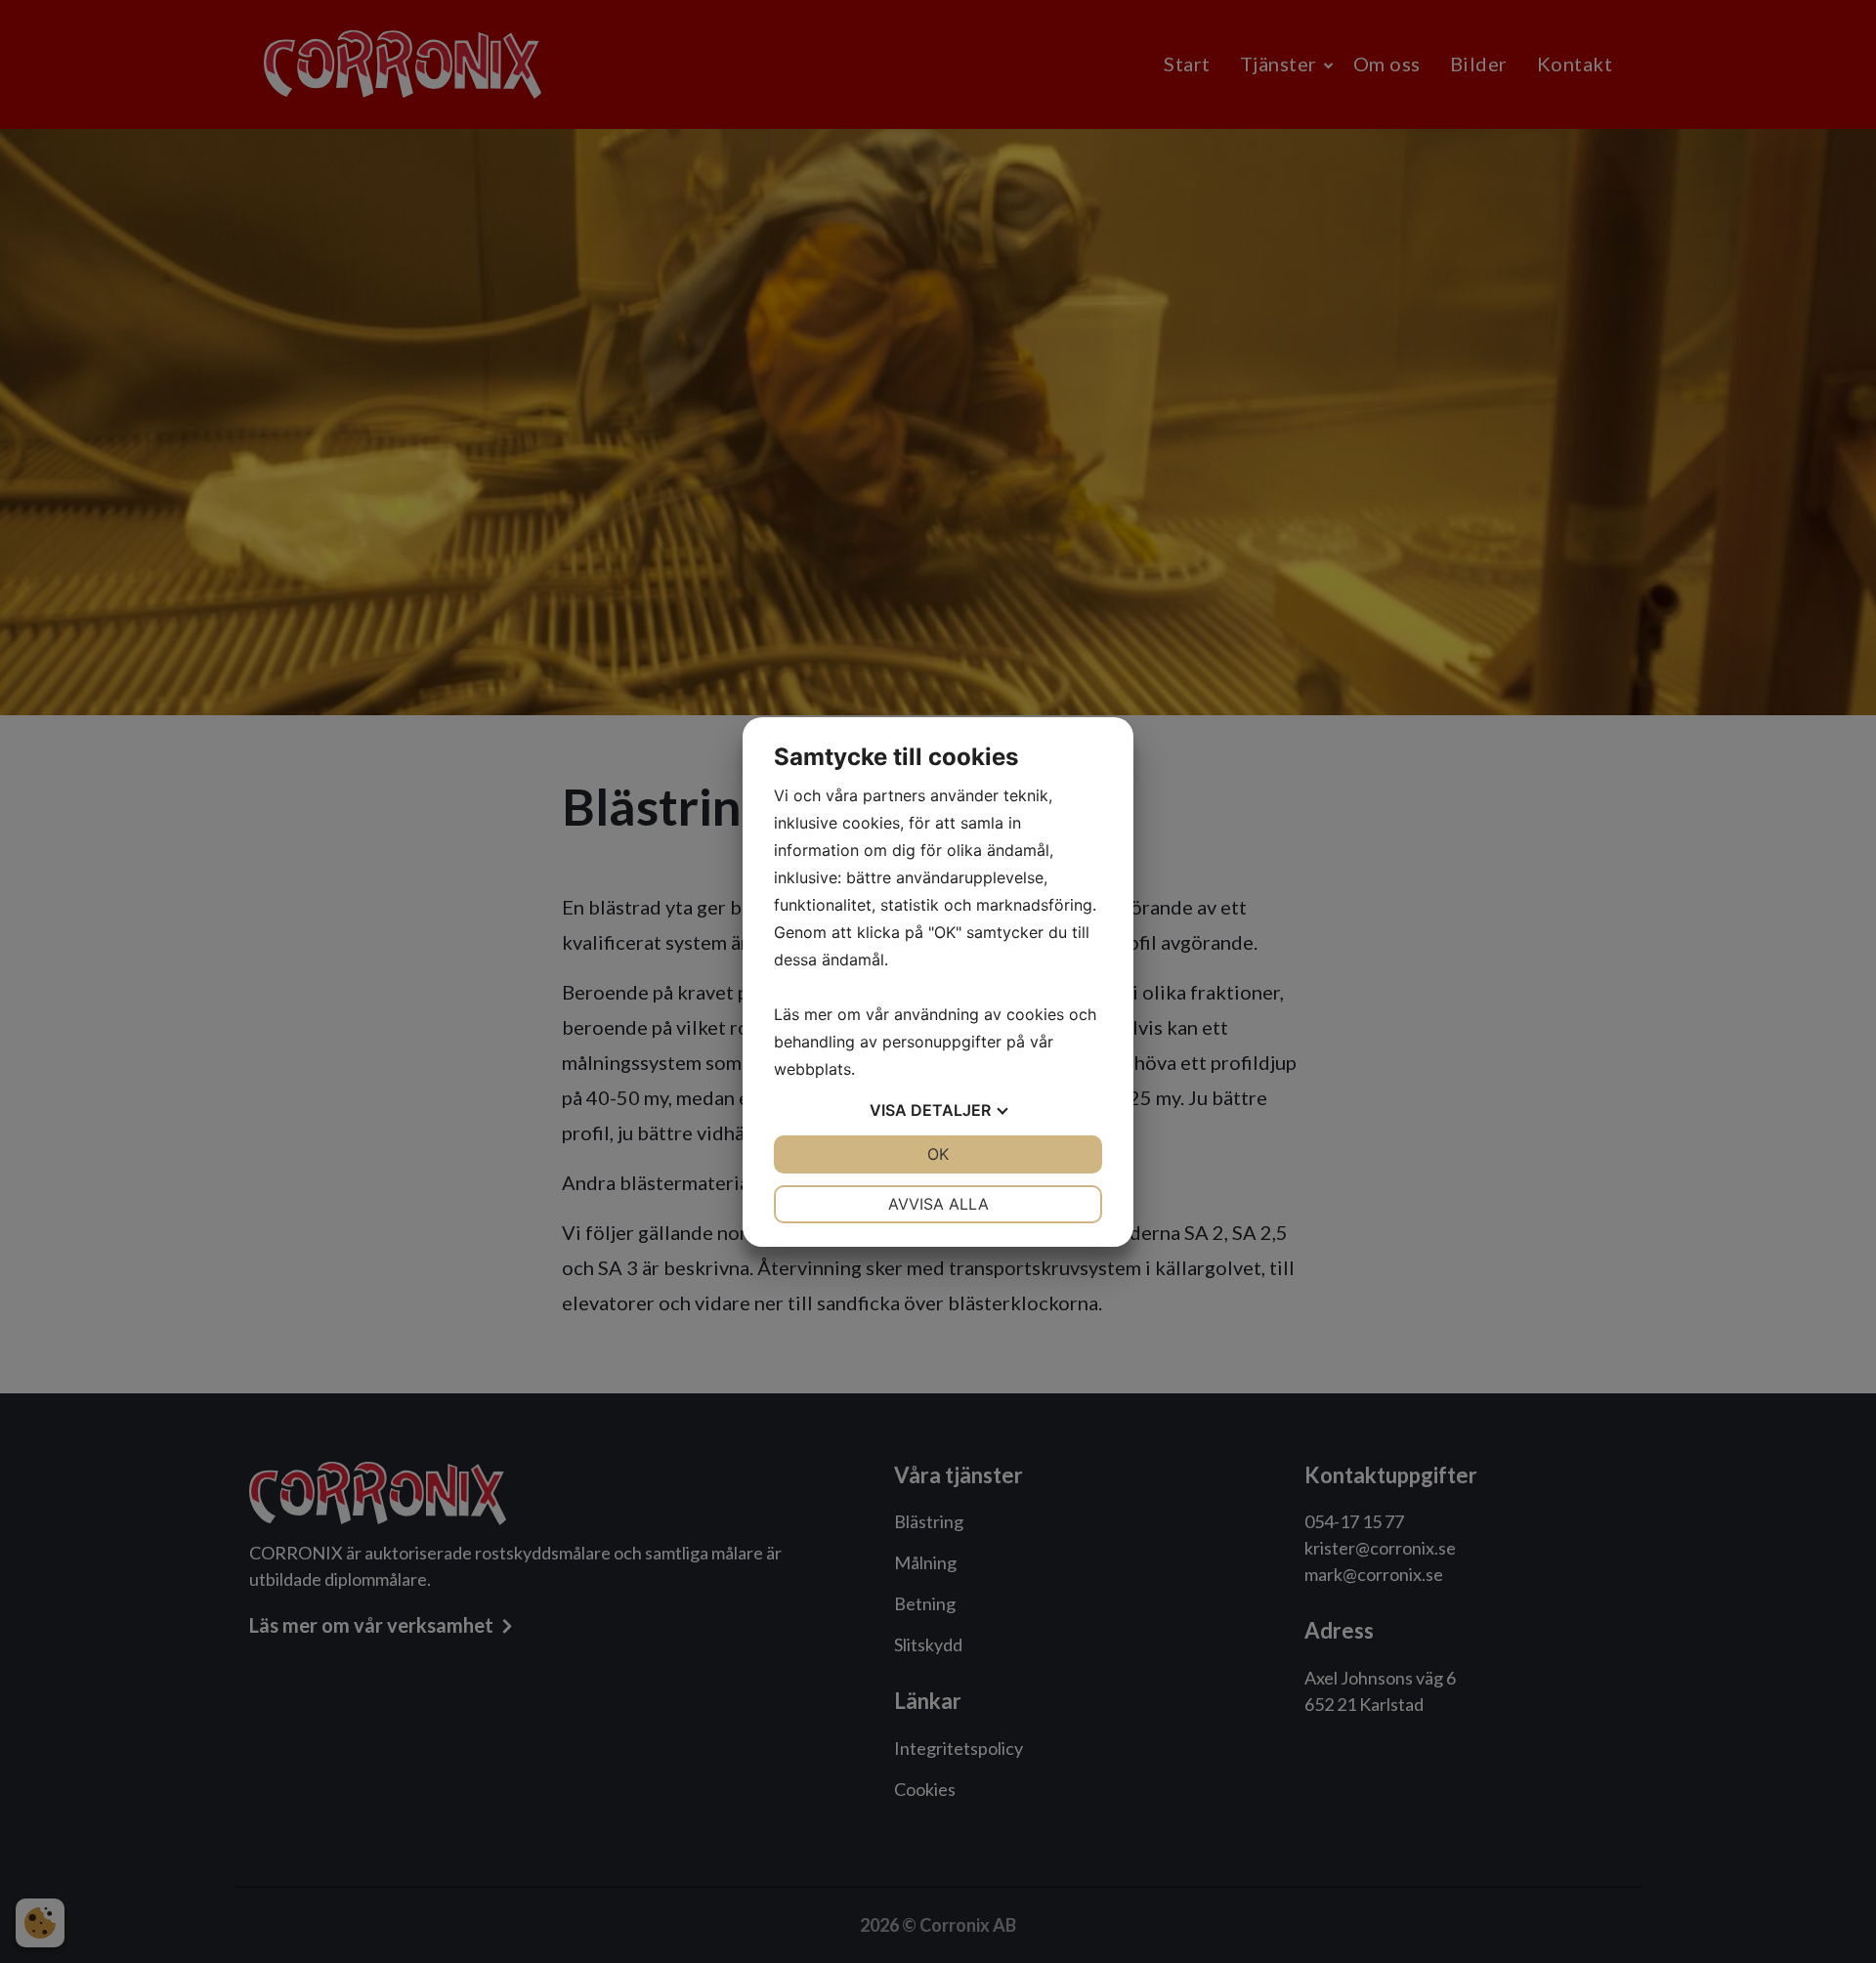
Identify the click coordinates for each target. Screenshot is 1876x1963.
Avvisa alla (938, 1204)
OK (938, 1154)
